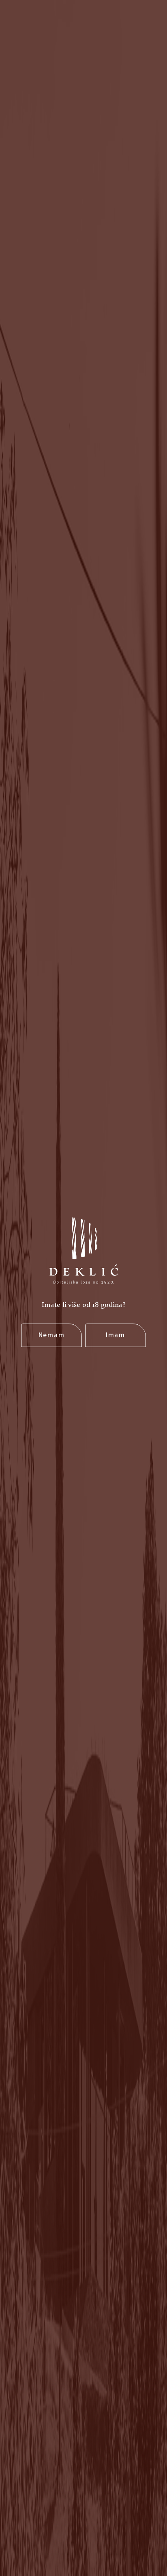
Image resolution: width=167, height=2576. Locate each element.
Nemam (52, 1335)
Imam (116, 1335)
